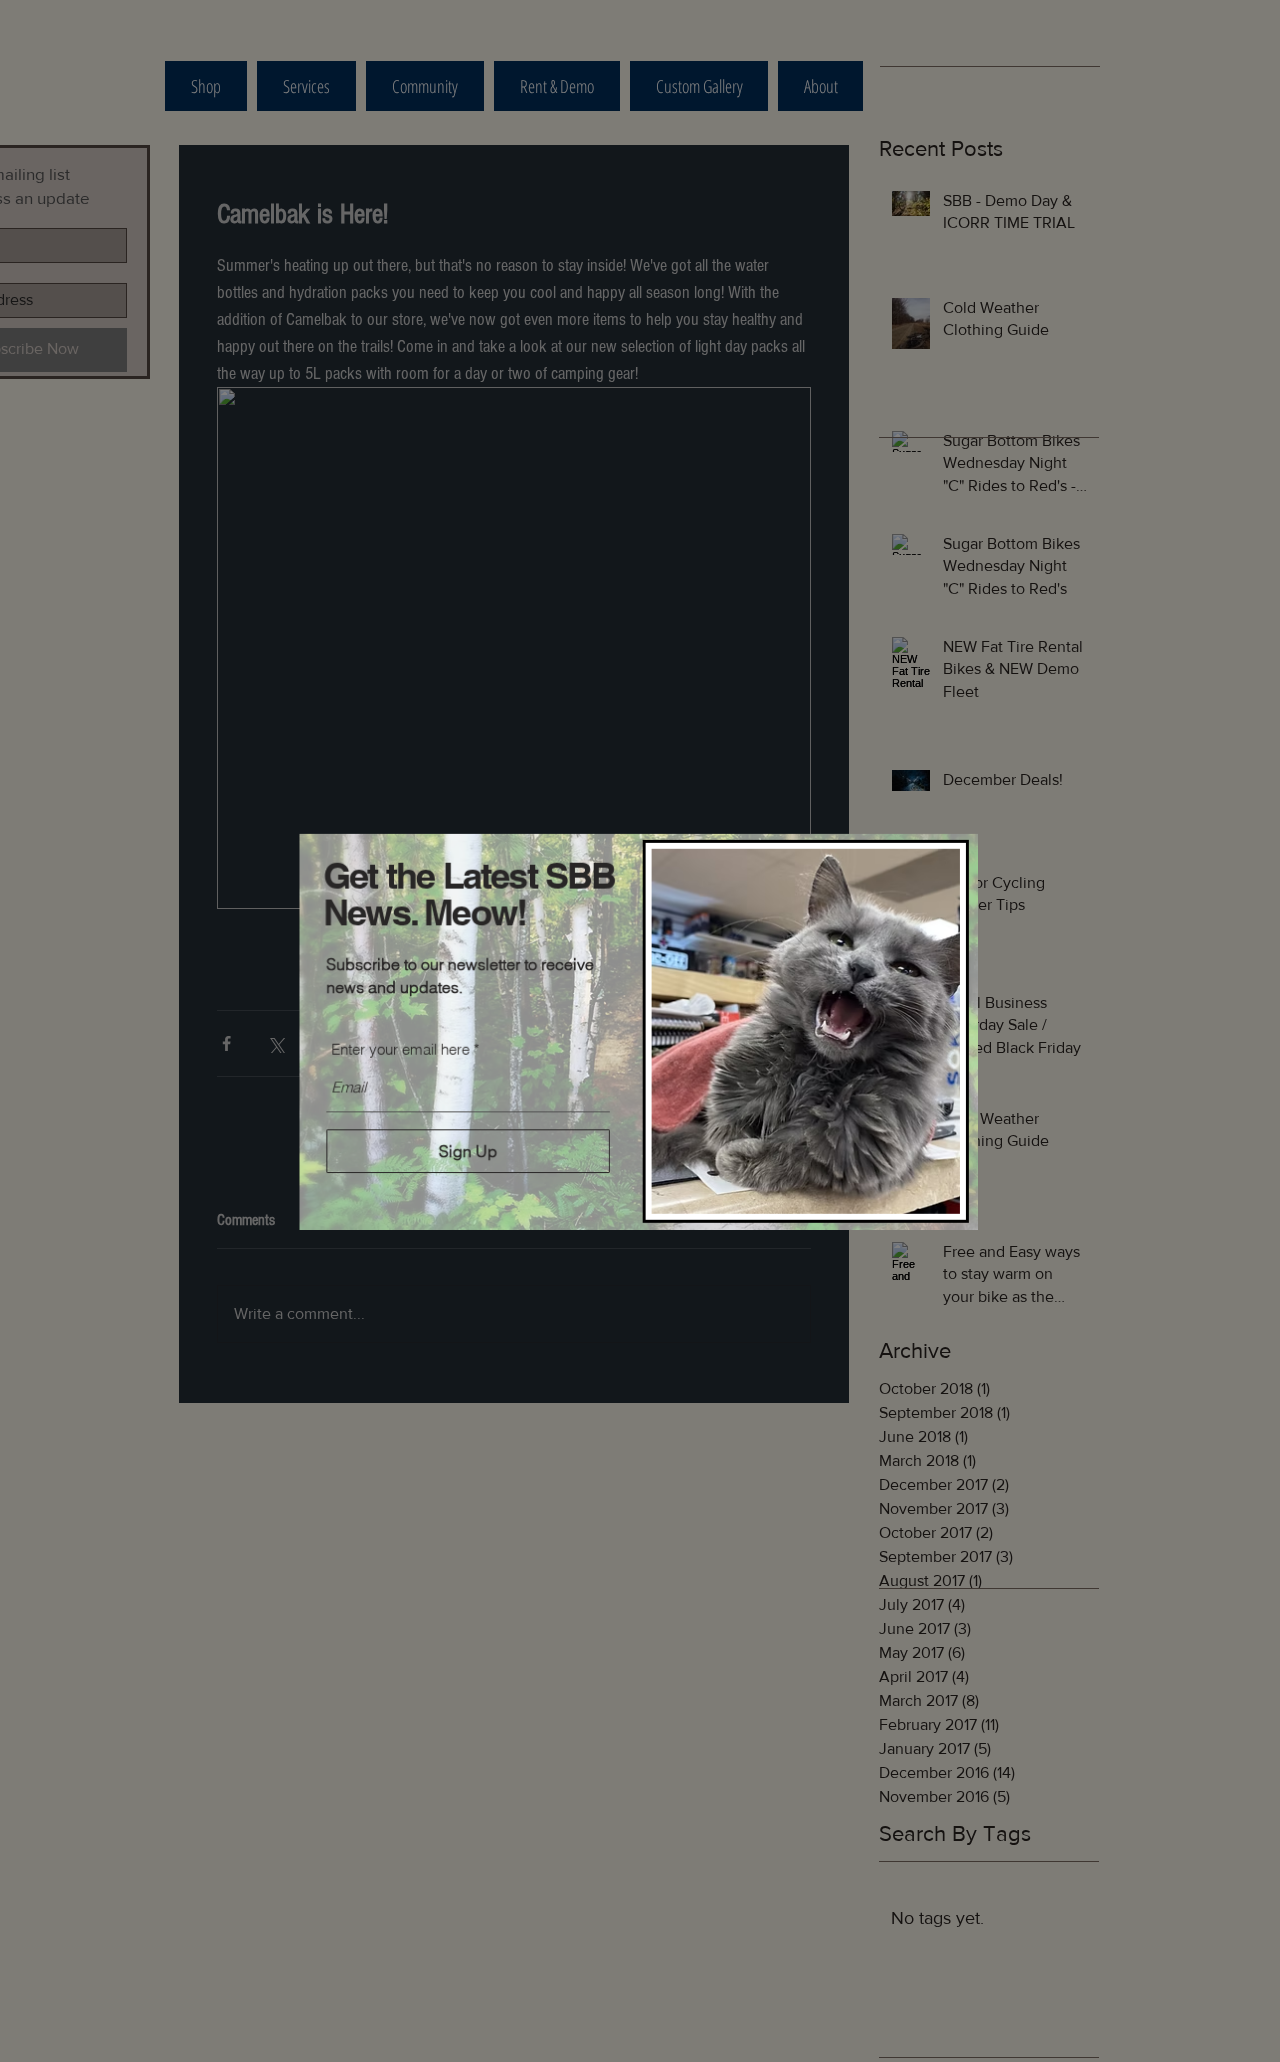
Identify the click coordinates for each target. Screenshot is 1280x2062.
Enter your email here (400, 1048)
